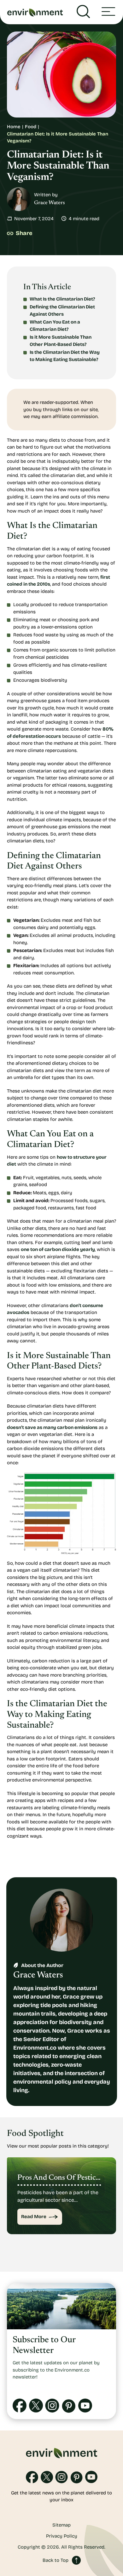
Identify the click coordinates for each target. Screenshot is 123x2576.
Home (14, 127)
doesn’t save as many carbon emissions (52, 1427)
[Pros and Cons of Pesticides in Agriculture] (61, 2196)
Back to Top (56, 2560)
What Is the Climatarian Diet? (62, 299)
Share (24, 233)
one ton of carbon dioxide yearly (58, 1249)
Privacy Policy (62, 2536)
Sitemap (61, 2525)
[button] (108, 12)
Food (31, 127)
